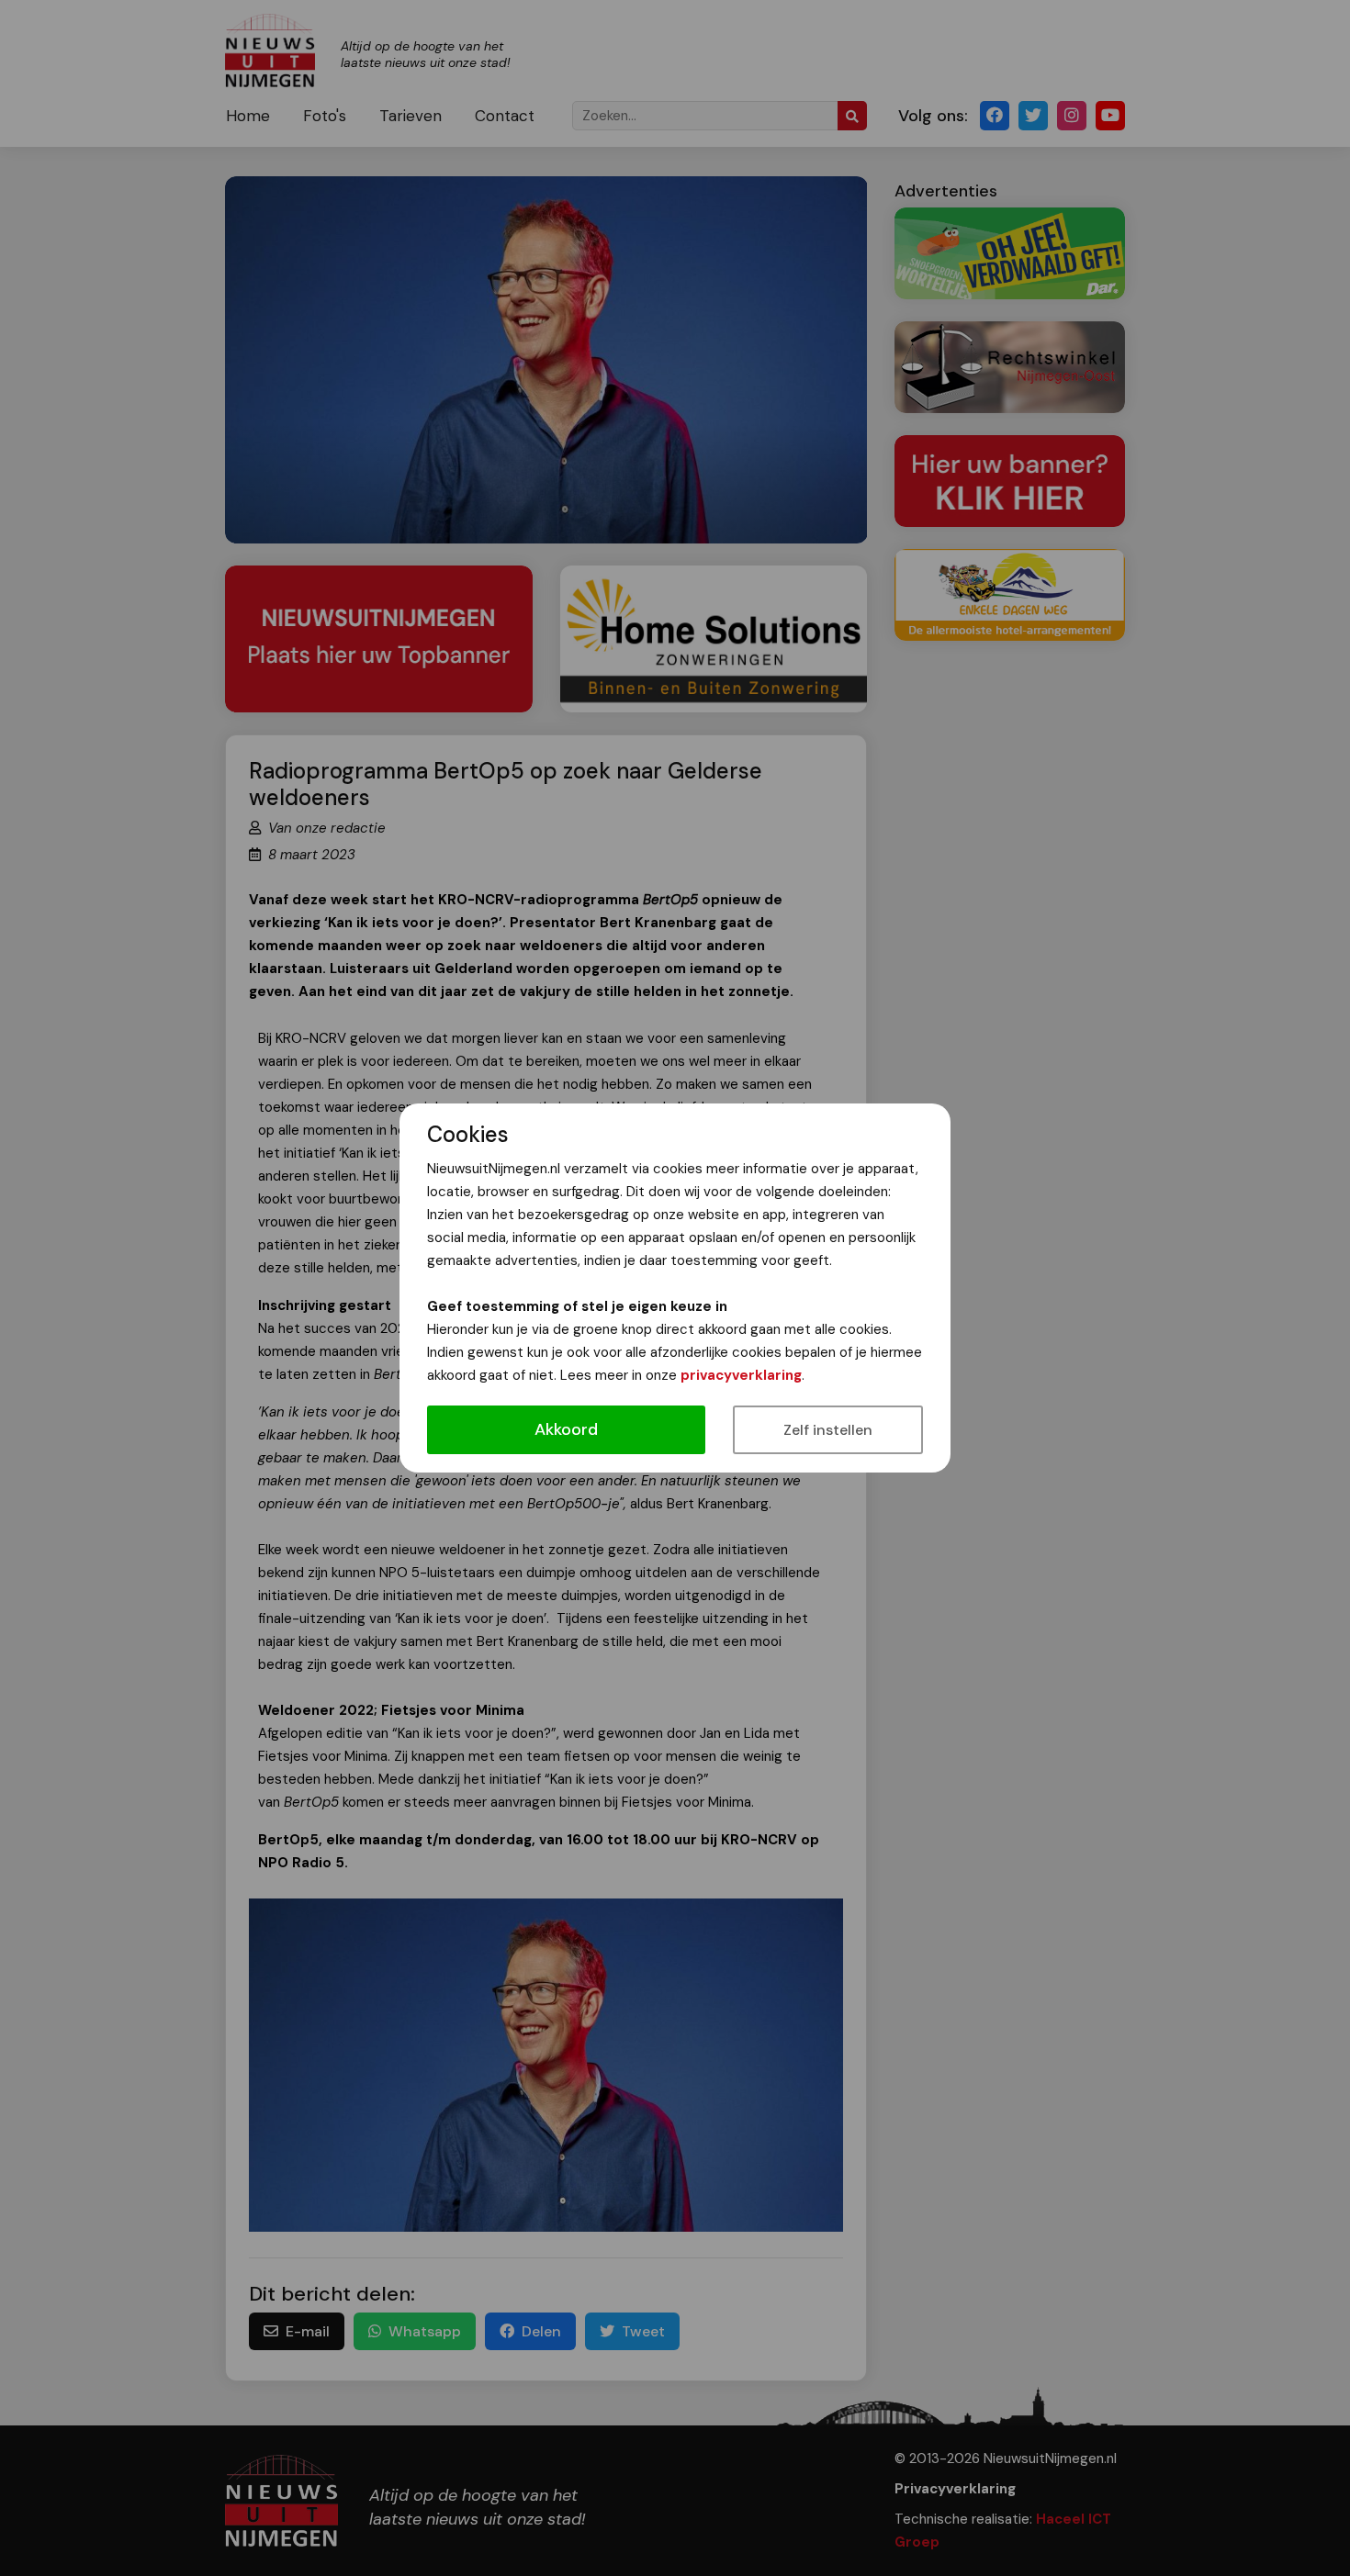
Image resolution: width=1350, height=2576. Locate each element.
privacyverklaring (741, 1375)
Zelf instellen (828, 1430)
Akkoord (566, 1429)
